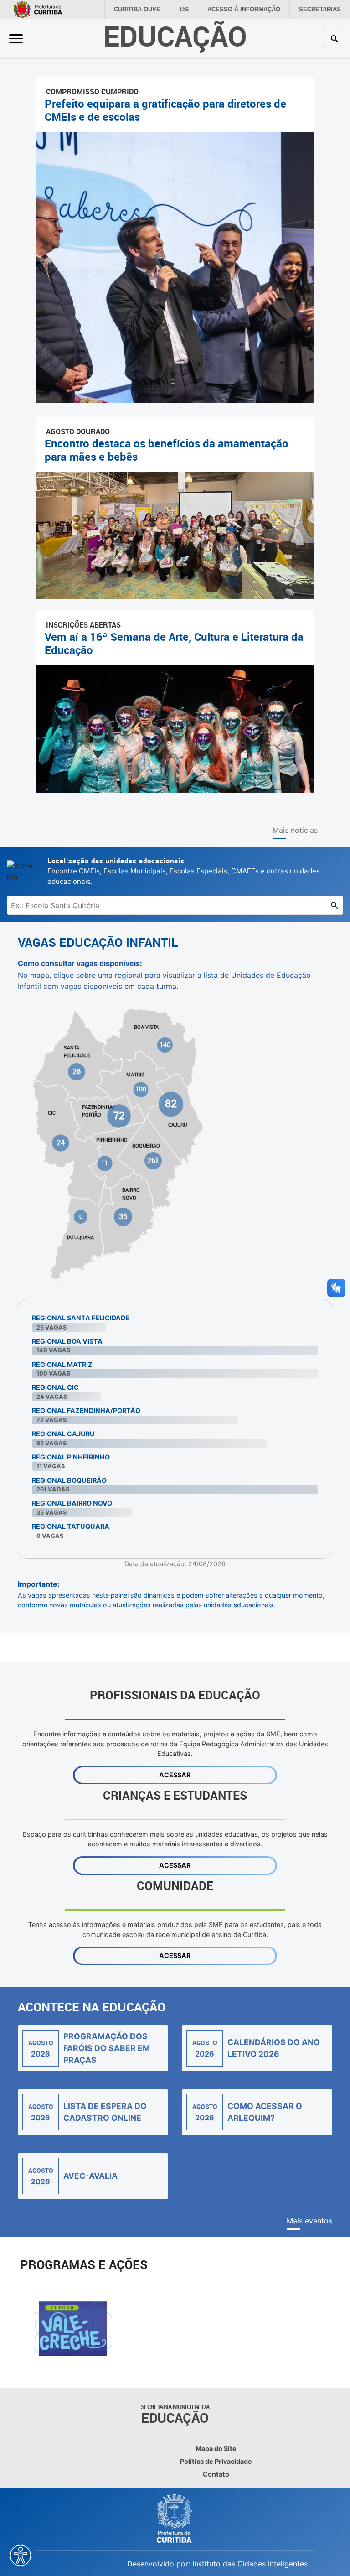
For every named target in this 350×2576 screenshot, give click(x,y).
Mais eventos (309, 2221)
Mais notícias (295, 830)
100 (141, 1089)
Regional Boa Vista (67, 1341)
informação (250, 10)
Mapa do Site (216, 2449)
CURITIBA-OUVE (148, 10)
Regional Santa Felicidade (81, 1318)
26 (77, 1071)
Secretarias (322, 10)
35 (123, 1216)
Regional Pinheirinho (71, 1457)
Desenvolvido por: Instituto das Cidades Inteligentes (217, 2564)
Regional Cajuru (63, 1434)
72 (119, 1116)
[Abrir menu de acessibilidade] (21, 2555)
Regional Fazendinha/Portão (86, 1410)
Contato (216, 2474)
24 (61, 1143)
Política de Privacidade (216, 2461)
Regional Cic (55, 1387)
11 (105, 1163)
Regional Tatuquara (71, 1526)
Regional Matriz (62, 1364)
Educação (175, 36)
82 (171, 1104)
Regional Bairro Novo (72, 1503)
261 (153, 1160)
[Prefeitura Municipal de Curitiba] (175, 2519)
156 (193, 10)
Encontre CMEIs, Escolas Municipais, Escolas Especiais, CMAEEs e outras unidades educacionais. (184, 871)
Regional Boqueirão (69, 1480)
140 (165, 1045)
